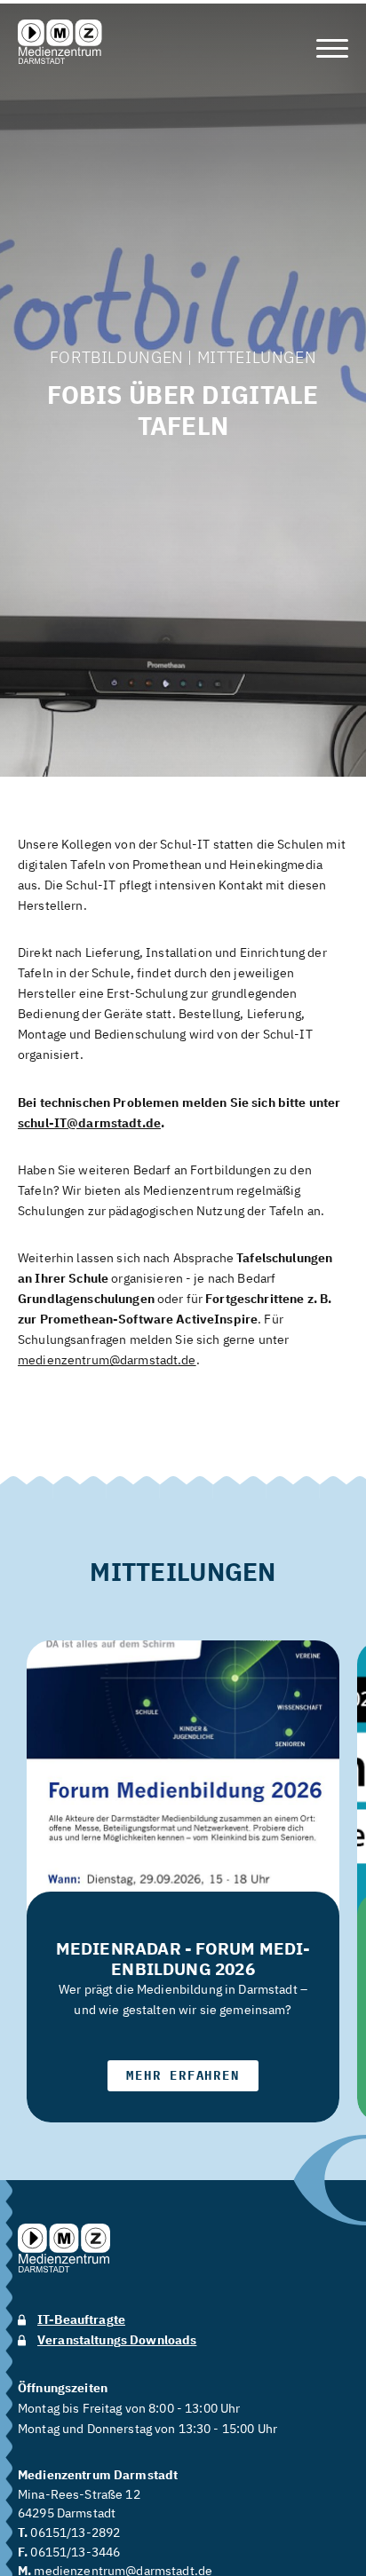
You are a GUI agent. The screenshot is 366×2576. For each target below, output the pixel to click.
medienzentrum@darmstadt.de (107, 1360)
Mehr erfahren (183, 2075)
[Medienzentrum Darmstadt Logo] (60, 42)
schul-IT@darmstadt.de (89, 1123)
